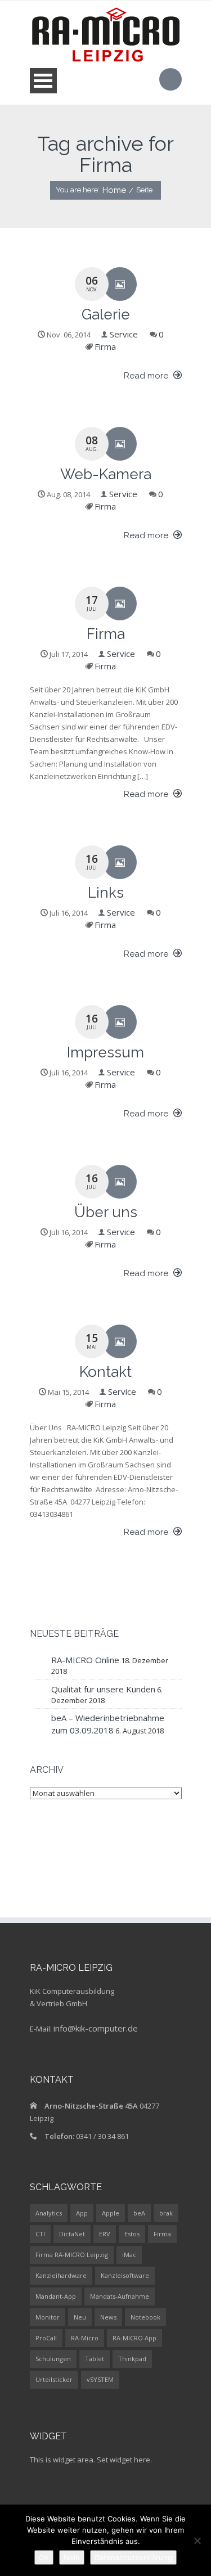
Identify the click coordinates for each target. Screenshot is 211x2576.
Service (124, 334)
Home (114, 190)
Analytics (49, 2213)
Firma (105, 346)
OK (44, 2557)
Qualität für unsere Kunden (103, 1689)
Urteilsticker (54, 2379)
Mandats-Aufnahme (120, 2296)
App (82, 2213)
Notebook (145, 2317)
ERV (105, 2234)
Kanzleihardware (61, 2275)
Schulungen (53, 2359)
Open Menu (43, 81)
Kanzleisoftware (125, 2275)
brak (166, 2213)
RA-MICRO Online (85, 1660)
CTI (40, 2234)
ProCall (46, 2338)
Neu (80, 2317)
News (108, 2317)
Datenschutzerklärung (133, 2557)
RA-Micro (85, 2338)
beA (139, 2213)
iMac (129, 2255)
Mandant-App (56, 2296)
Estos (132, 2234)
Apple (111, 2213)
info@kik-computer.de (96, 2028)
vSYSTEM (100, 2379)
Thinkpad (132, 2359)
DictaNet (72, 2234)
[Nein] (197, 2541)
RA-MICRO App (134, 2338)
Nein (72, 2557)
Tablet (95, 2359)
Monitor (48, 2317)
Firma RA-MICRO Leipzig (72, 2255)
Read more (147, 376)
